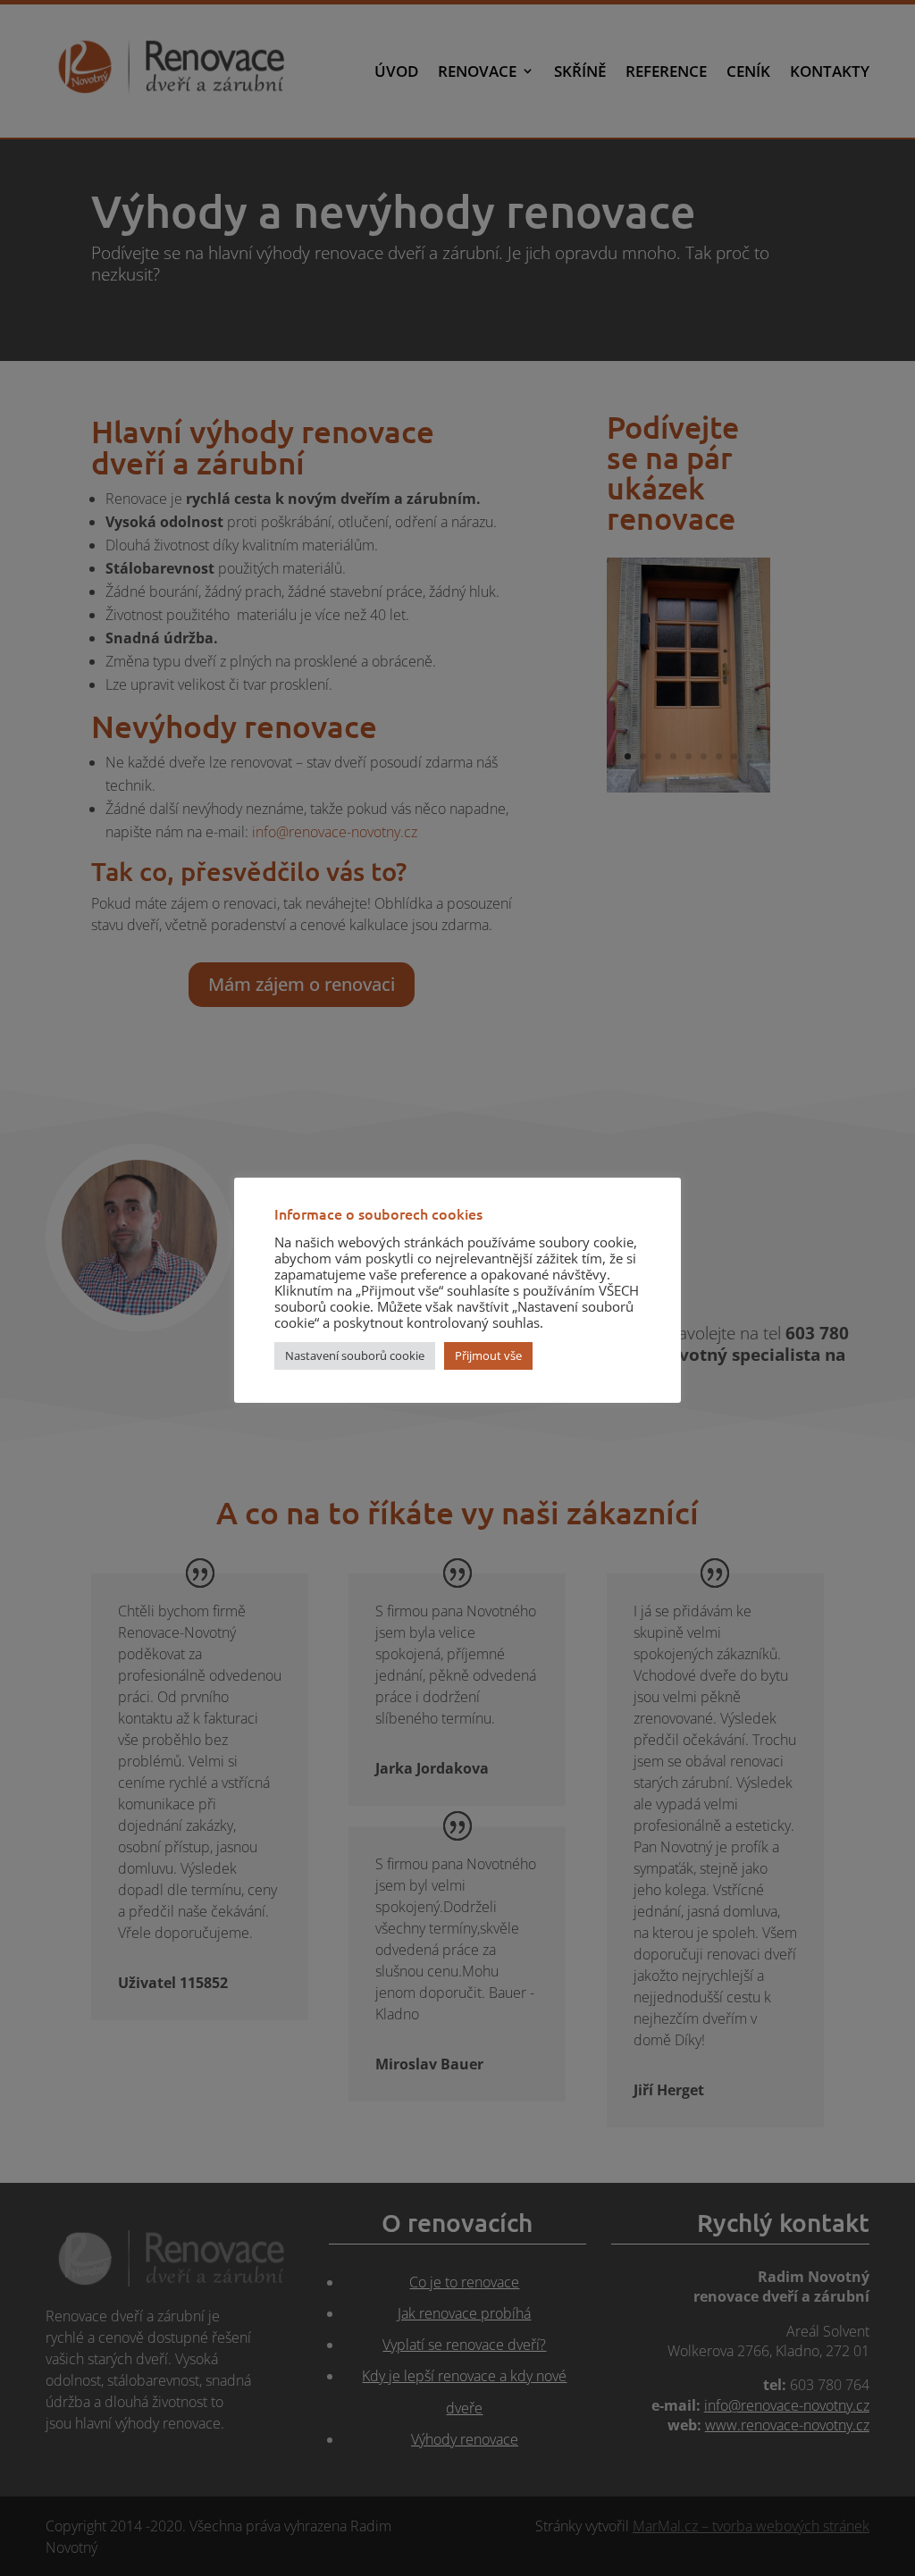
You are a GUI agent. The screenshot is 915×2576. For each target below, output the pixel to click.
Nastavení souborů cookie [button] (355, 1355)
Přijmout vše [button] (488, 1355)
